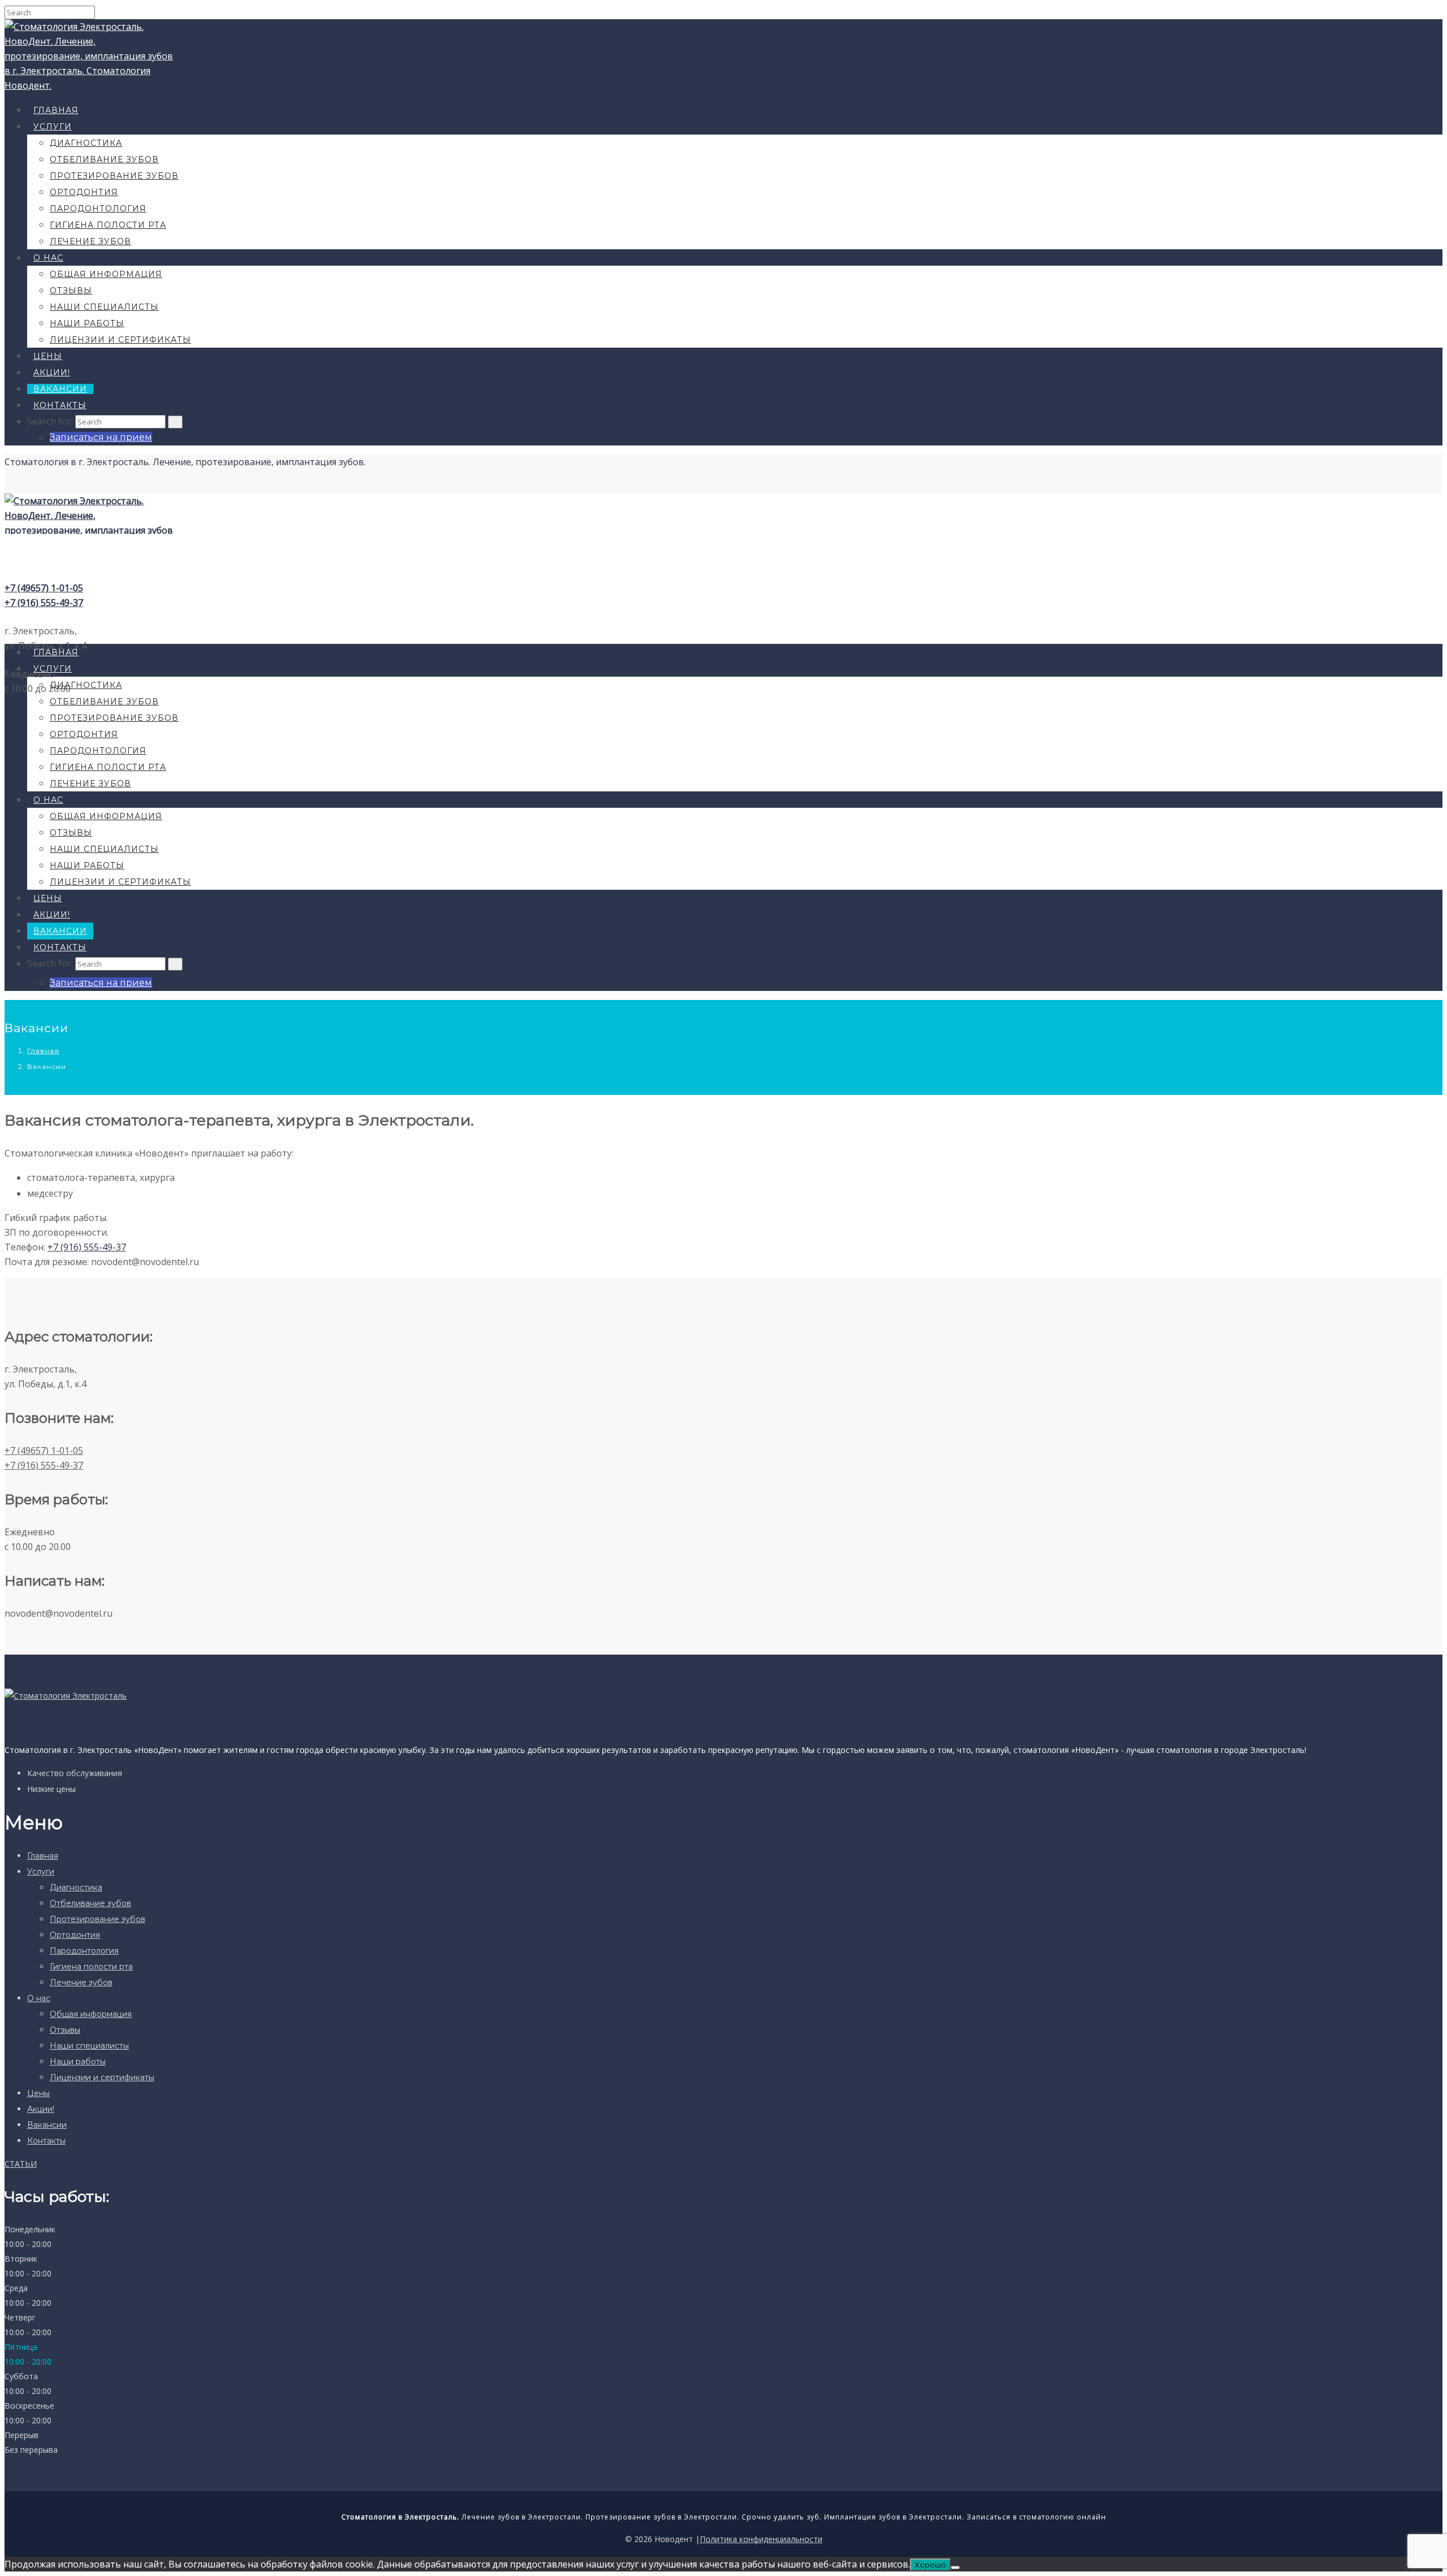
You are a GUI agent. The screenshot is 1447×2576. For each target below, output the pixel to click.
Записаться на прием (101, 437)
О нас (48, 258)
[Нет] (955, 2568)
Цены (48, 356)
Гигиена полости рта (108, 225)
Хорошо (930, 2565)
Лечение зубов (90, 241)
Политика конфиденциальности (761, 2539)
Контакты (60, 405)
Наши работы (87, 323)
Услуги (53, 127)
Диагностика (86, 143)
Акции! (52, 373)
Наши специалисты (104, 307)
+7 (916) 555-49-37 (44, 603)
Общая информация (106, 274)
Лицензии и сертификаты (120, 340)
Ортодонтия (84, 192)
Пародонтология (98, 209)
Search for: (50, 421)
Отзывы (71, 291)
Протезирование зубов (114, 176)
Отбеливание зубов (104, 159)
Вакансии (60, 389)
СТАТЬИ (21, 2164)
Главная (56, 110)
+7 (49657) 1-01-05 (44, 588)
